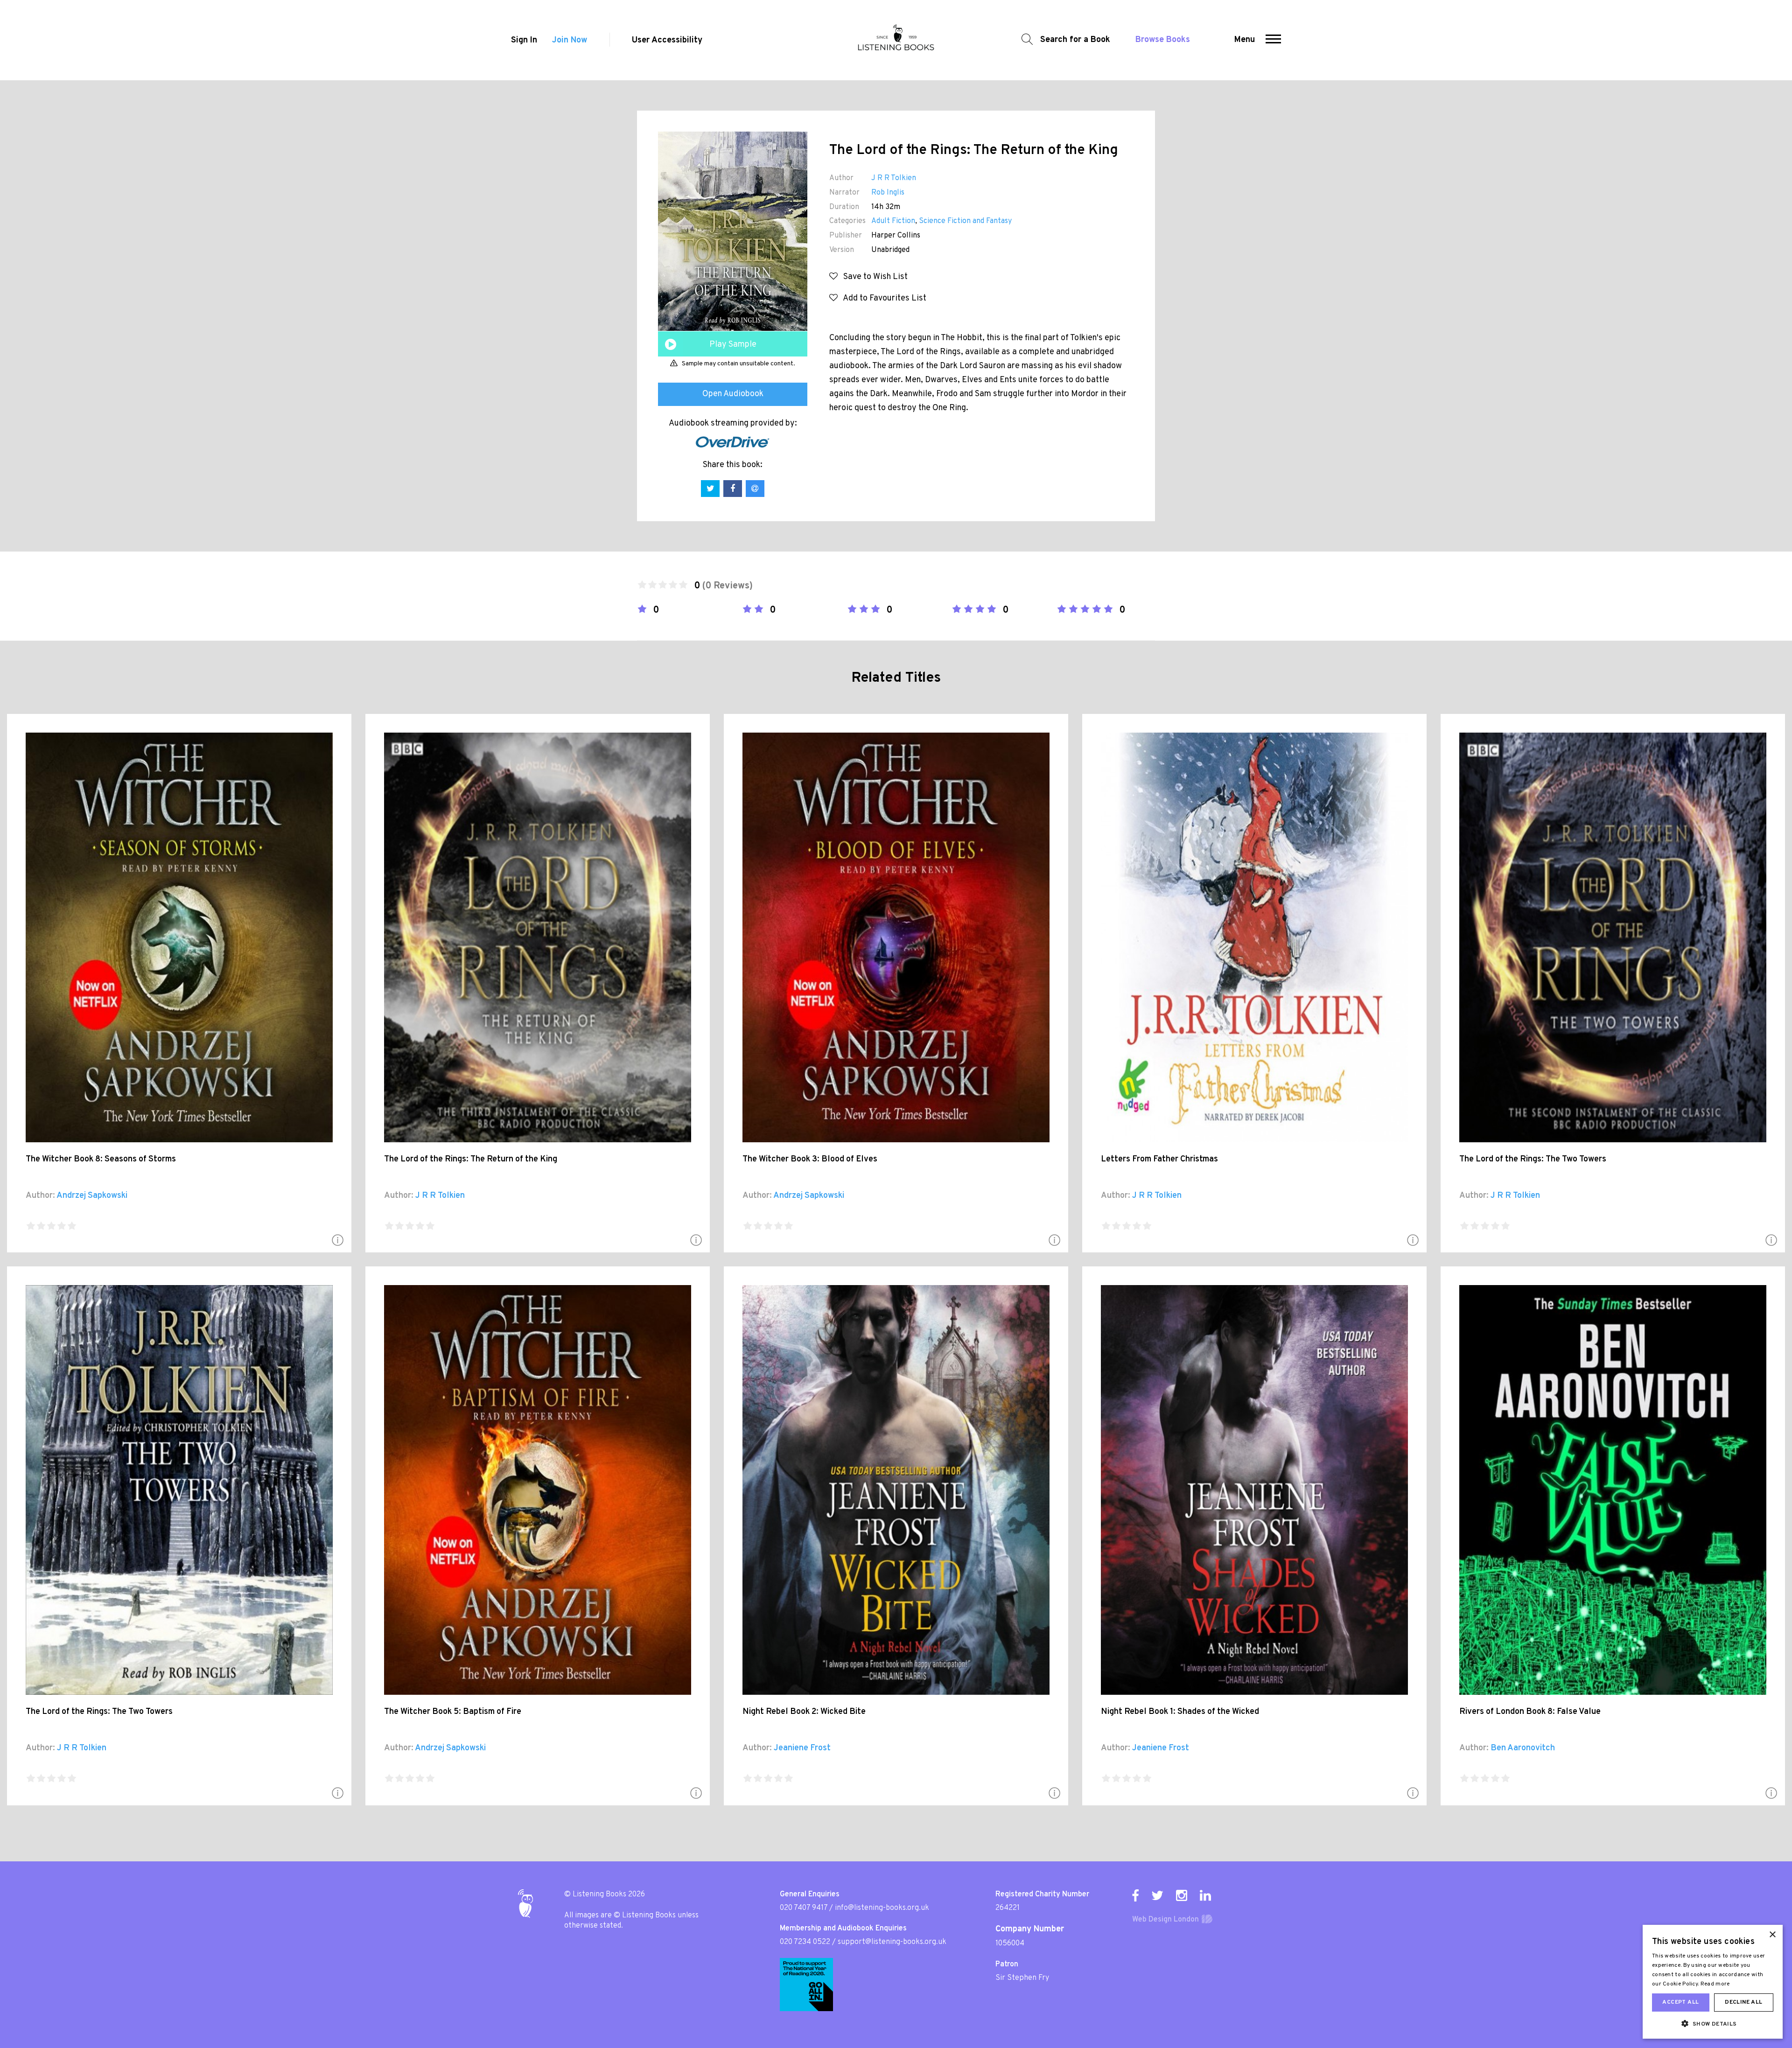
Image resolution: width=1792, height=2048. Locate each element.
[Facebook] (1135, 1895)
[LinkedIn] (1205, 1895)
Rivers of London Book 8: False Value (1530, 1712)
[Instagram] (1182, 1895)
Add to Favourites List (882, 298)
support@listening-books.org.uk (892, 1942)
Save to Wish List (873, 277)
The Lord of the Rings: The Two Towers (1533, 1159)
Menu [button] (1245, 40)
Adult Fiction (893, 221)
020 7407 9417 (804, 1908)
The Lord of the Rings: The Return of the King (471, 1159)
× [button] (1772, 1935)
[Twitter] (1157, 1895)
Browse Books (1163, 40)
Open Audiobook (733, 394)
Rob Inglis (888, 193)
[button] (1273, 40)
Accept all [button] (1680, 2002)
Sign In (524, 40)
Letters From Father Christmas (1159, 1159)
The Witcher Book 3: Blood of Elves (810, 1159)
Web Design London (1165, 1920)
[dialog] (1713, 1982)
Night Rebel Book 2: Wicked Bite (804, 1712)
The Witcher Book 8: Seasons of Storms (101, 1159)
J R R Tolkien (894, 178)
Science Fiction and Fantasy (965, 221)
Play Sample (733, 345)
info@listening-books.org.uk (882, 1908)
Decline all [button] (1743, 2002)
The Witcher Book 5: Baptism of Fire (453, 1712)
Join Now (570, 40)
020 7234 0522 (805, 1942)
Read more (1715, 1984)
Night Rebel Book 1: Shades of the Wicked (1180, 1712)
